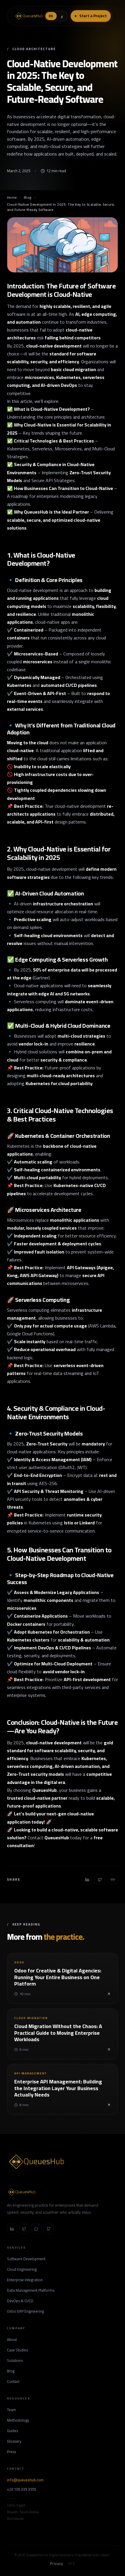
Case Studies (17, 2350)
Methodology (18, 2420)
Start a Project (93, 16)
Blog (28, 198)
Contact (13, 2382)
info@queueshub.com (25, 2480)
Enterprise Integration (25, 2280)
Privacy (57, 2564)
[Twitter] (24, 2229)
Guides (12, 2431)
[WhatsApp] (36, 2229)
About (12, 2340)
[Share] (87, 1879)
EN (51, 16)
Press (11, 2452)
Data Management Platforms (31, 2291)
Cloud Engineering (22, 2270)
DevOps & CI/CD (20, 2301)
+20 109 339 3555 (22, 2489)
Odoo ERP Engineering (25, 2311)
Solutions (15, 2361)
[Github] (49, 2229)
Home (12, 198)
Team (11, 2410)
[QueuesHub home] (28, 16)
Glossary (14, 2441)
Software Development (26, 2259)
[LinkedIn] (12, 2229)
